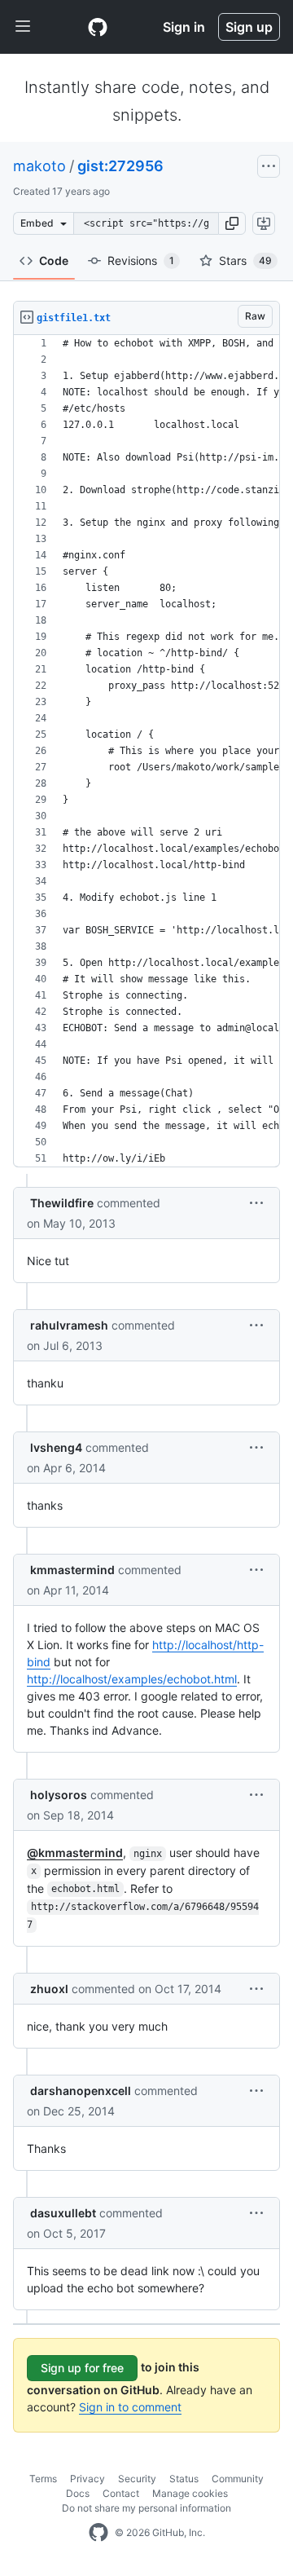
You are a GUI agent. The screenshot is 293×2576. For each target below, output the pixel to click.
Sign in (184, 27)
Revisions (141, 260)
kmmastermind (72, 1570)
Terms (43, 2479)
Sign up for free (82, 2368)
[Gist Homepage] (98, 27)
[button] (232, 223)
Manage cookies (190, 2493)
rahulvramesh (69, 1325)
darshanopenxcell (81, 2091)
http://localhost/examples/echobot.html (132, 1679)
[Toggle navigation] (23, 27)
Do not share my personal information (146, 2508)
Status (184, 2479)
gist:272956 (120, 166)
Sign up (249, 27)
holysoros (59, 1795)
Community (238, 2479)
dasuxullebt (63, 2213)
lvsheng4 (56, 1447)
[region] (146, 751)
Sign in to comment (130, 2407)
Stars (245, 260)
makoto (39, 166)
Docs (78, 2493)
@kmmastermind (75, 1853)
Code (54, 260)
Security (137, 2479)
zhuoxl (49, 1989)
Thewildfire (62, 1203)
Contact (121, 2493)
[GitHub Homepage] (98, 2533)
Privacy (87, 2479)
